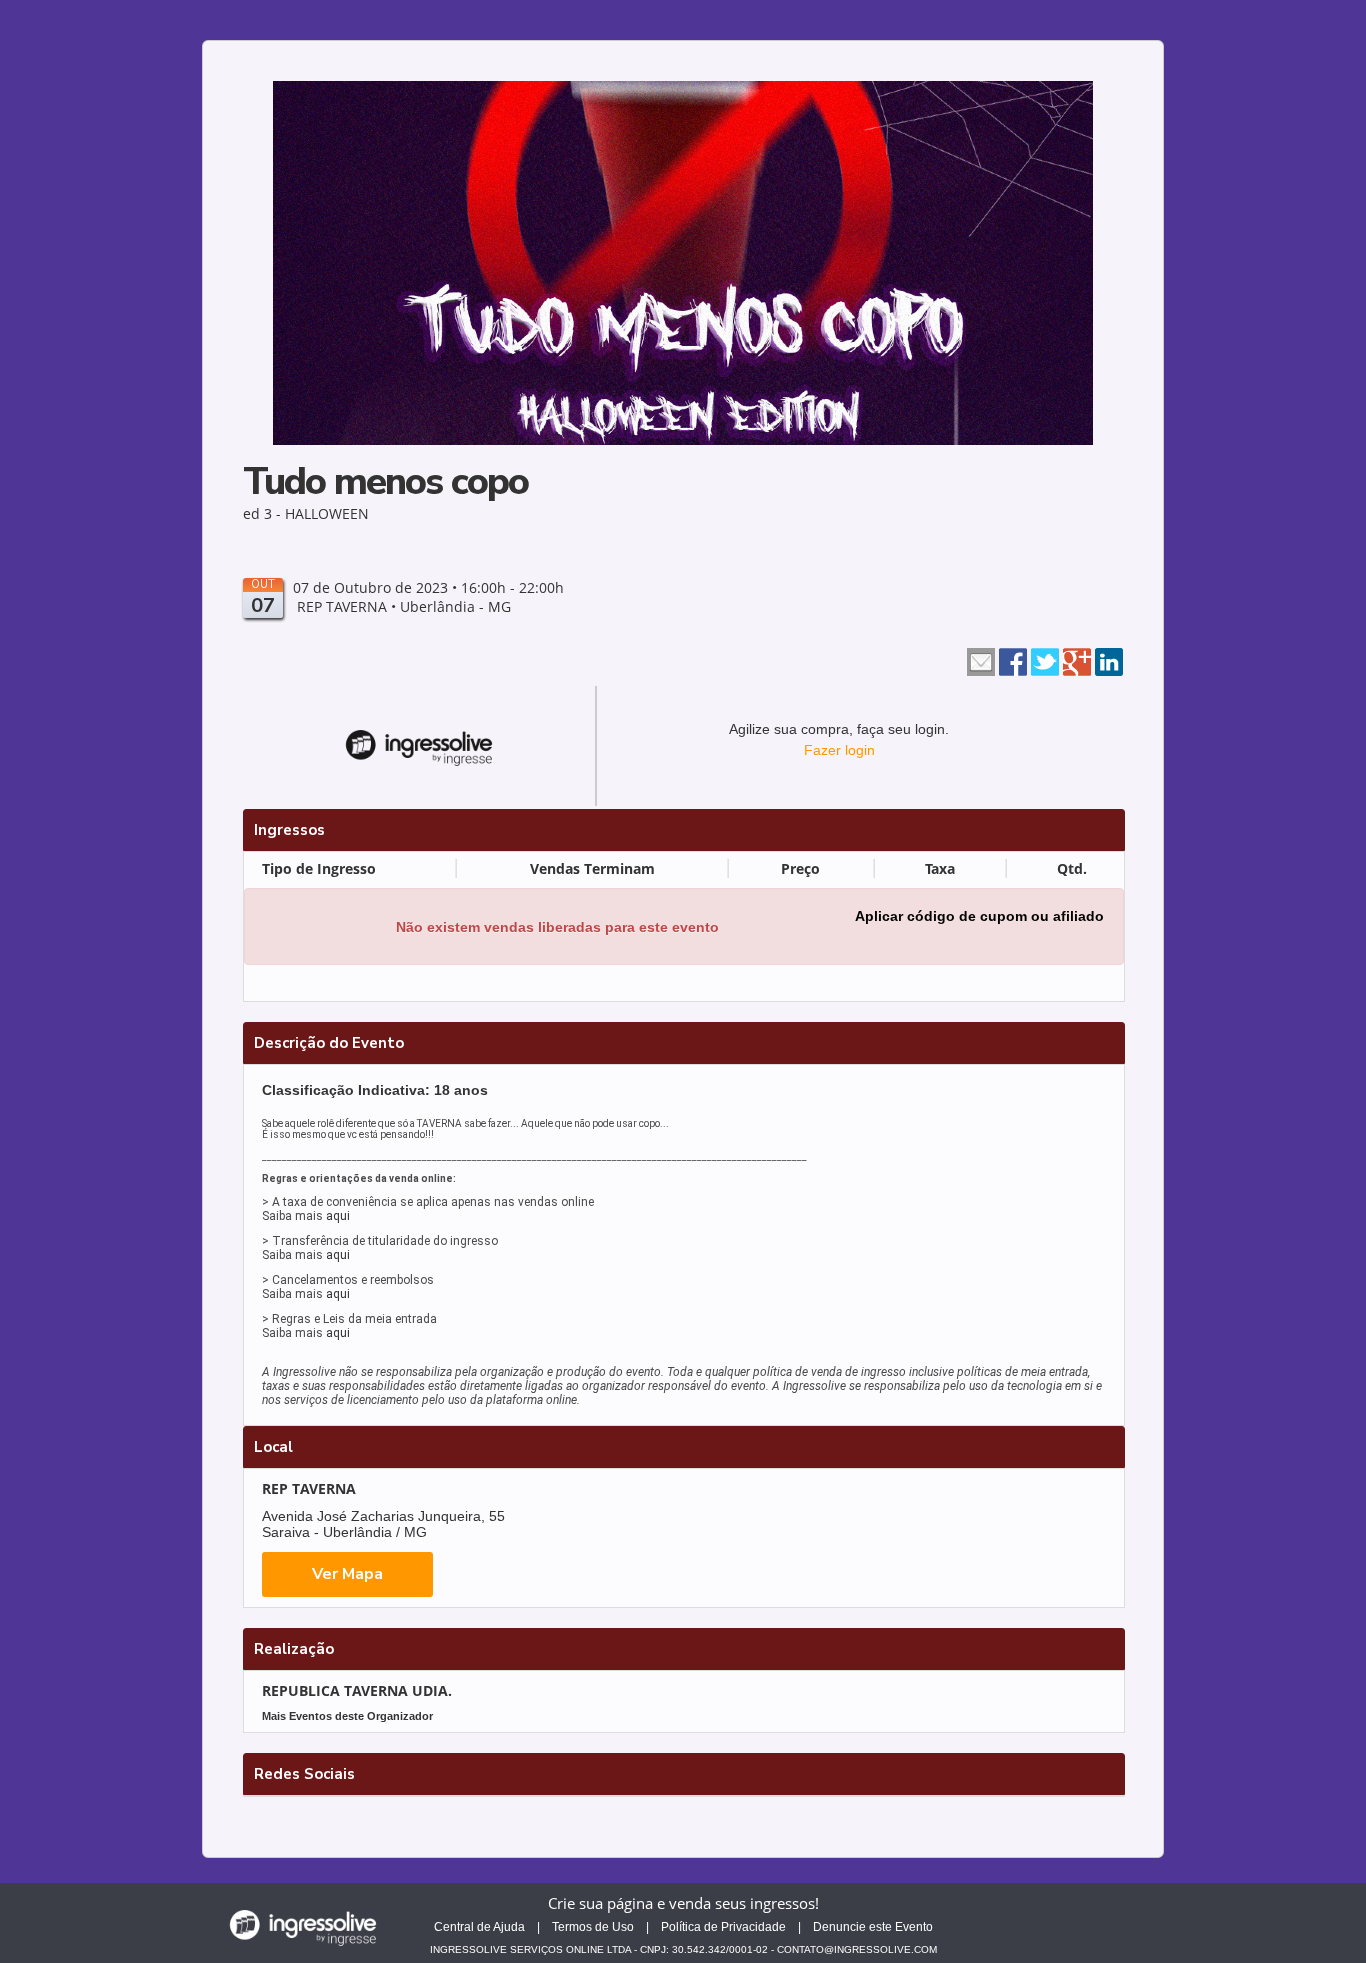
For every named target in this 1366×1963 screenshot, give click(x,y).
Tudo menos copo (385, 481)
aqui (338, 1216)
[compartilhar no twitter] (1045, 660)
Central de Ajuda (479, 1927)
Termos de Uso (593, 1927)
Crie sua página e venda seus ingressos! (683, 1903)
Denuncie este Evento (873, 1927)
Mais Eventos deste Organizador (347, 1716)
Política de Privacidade (723, 1927)
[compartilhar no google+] (1077, 660)
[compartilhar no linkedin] (1109, 660)
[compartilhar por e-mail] (981, 660)
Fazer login (839, 750)
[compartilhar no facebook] (1013, 660)
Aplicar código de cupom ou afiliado (979, 916)
